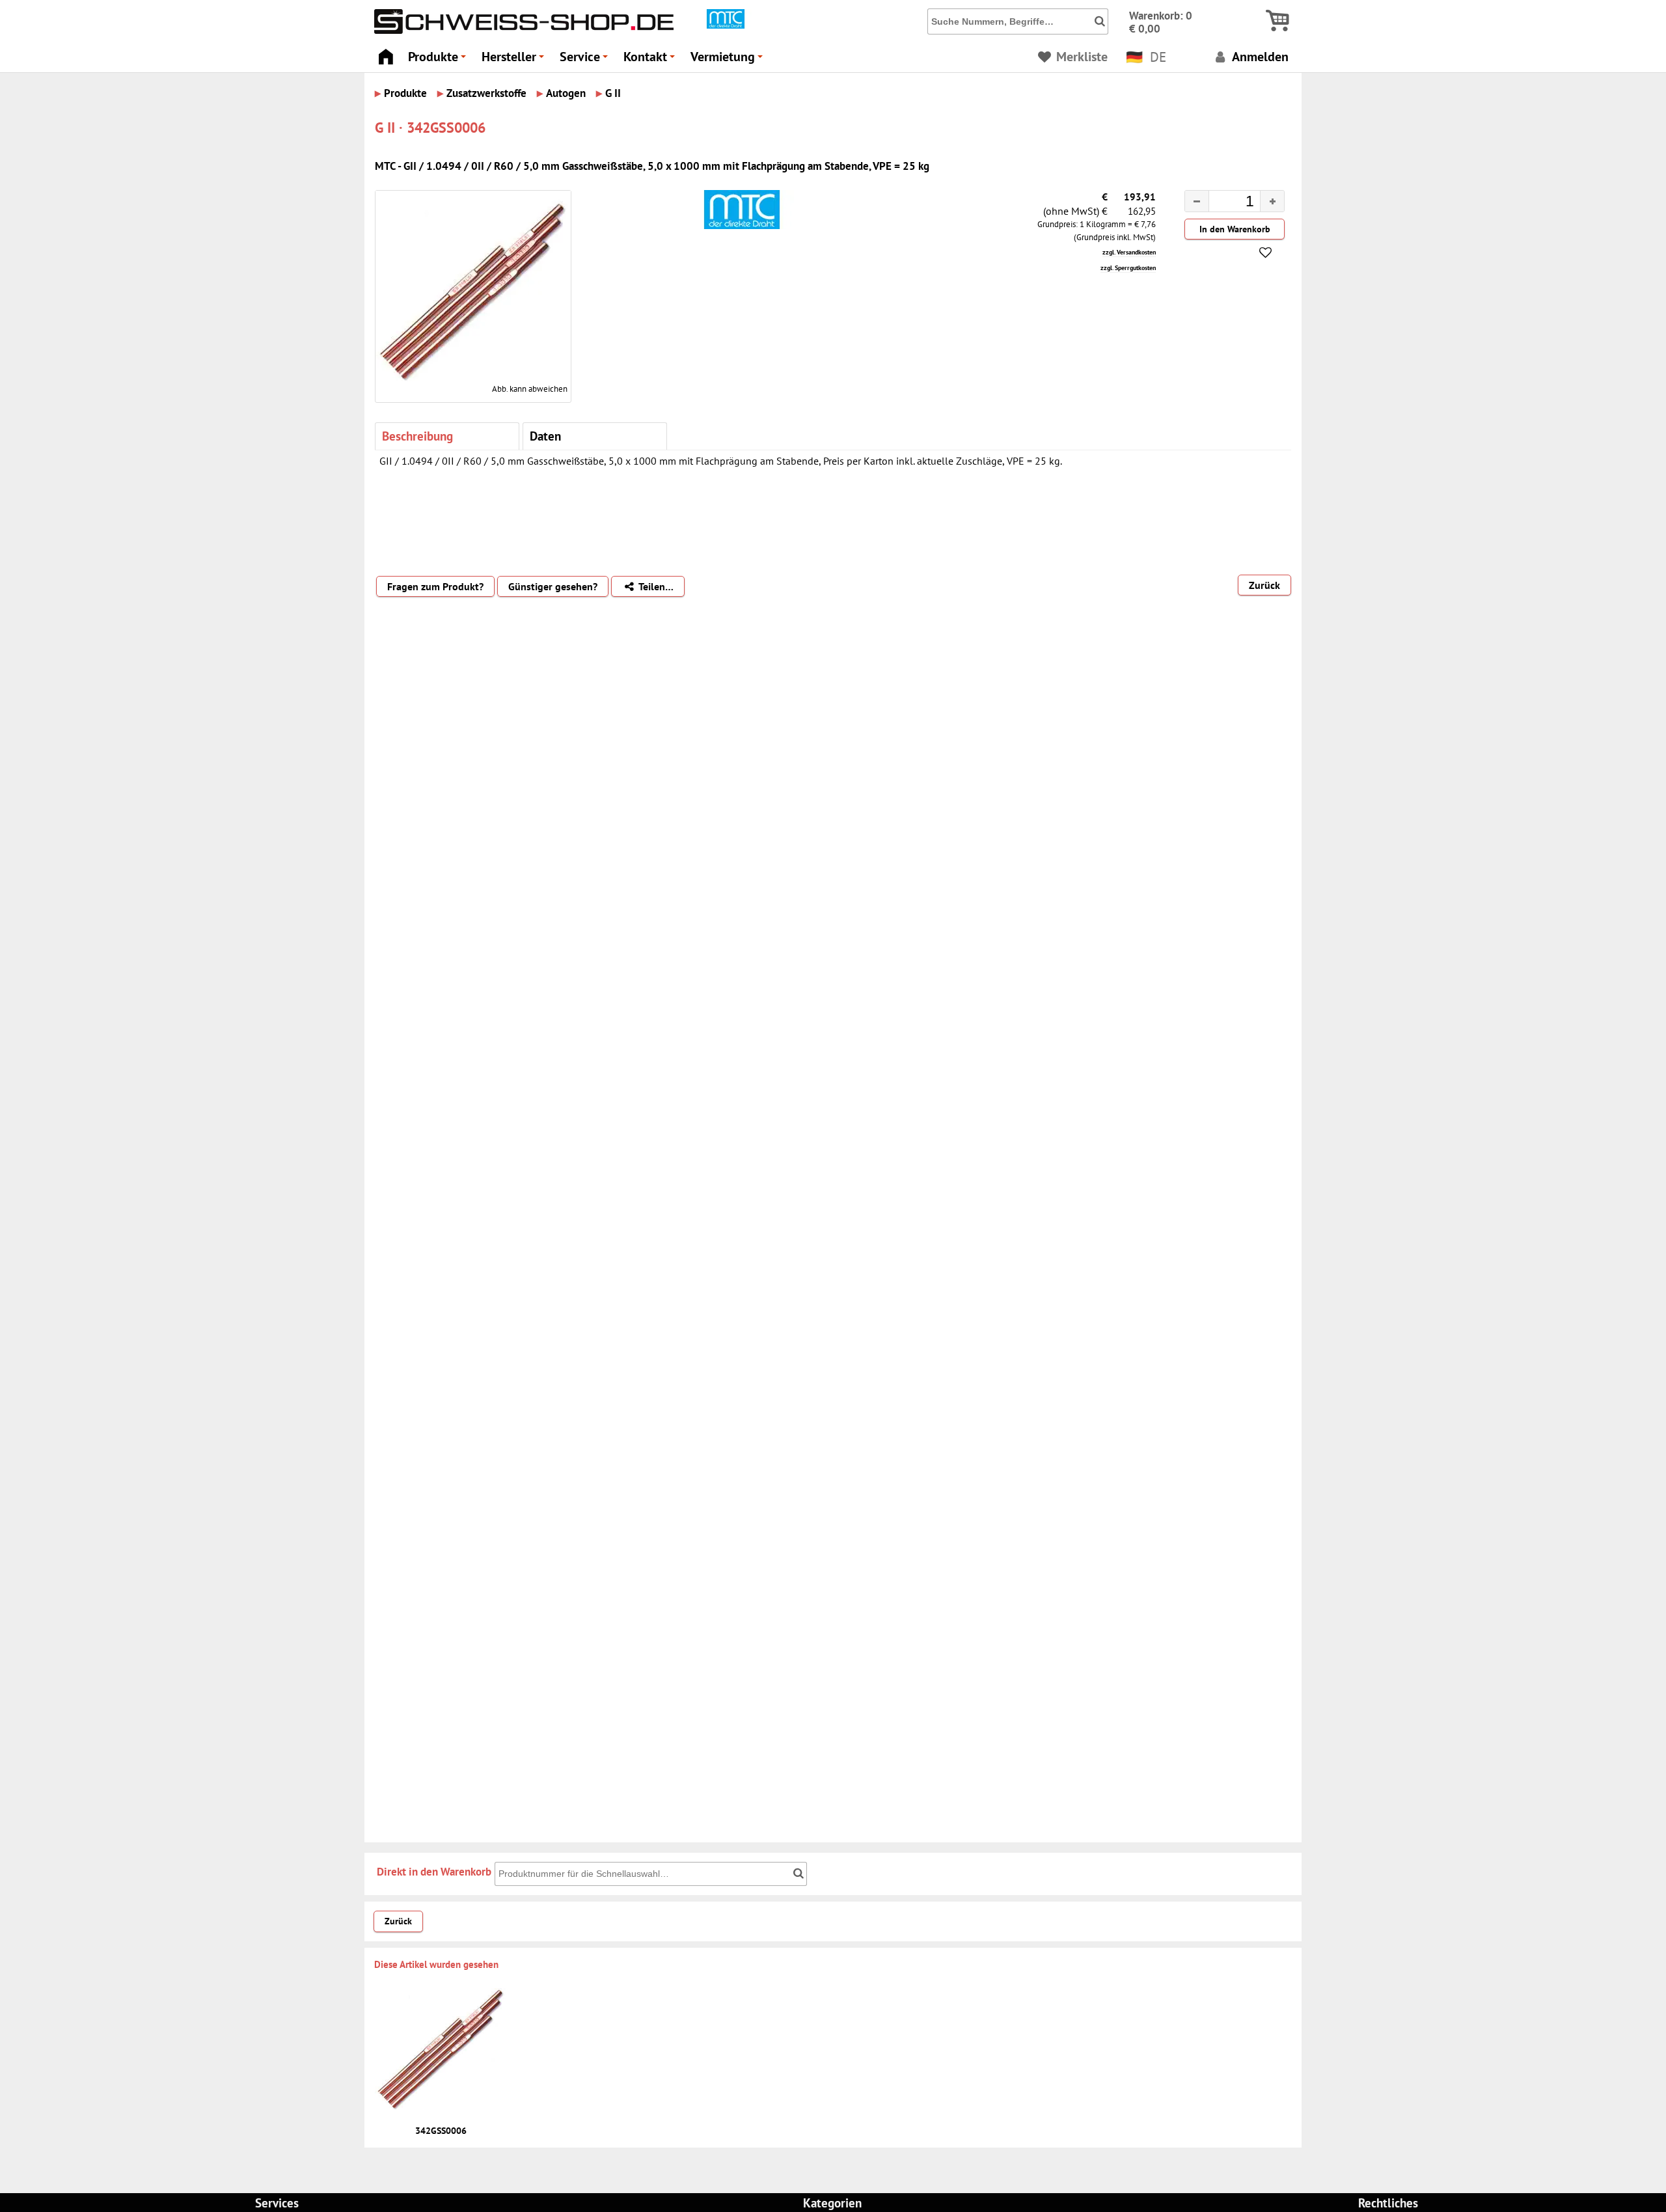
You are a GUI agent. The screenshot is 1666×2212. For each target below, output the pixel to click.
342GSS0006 (441, 2131)
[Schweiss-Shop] (521, 31)
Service (586, 60)
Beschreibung (417, 436)
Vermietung (729, 60)
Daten (545, 436)
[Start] (386, 53)
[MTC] (726, 25)
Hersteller (515, 60)
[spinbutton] (1224, 203)
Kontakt (651, 60)
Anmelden (1259, 56)
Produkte (439, 60)
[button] (1272, 201)
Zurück (1264, 585)
